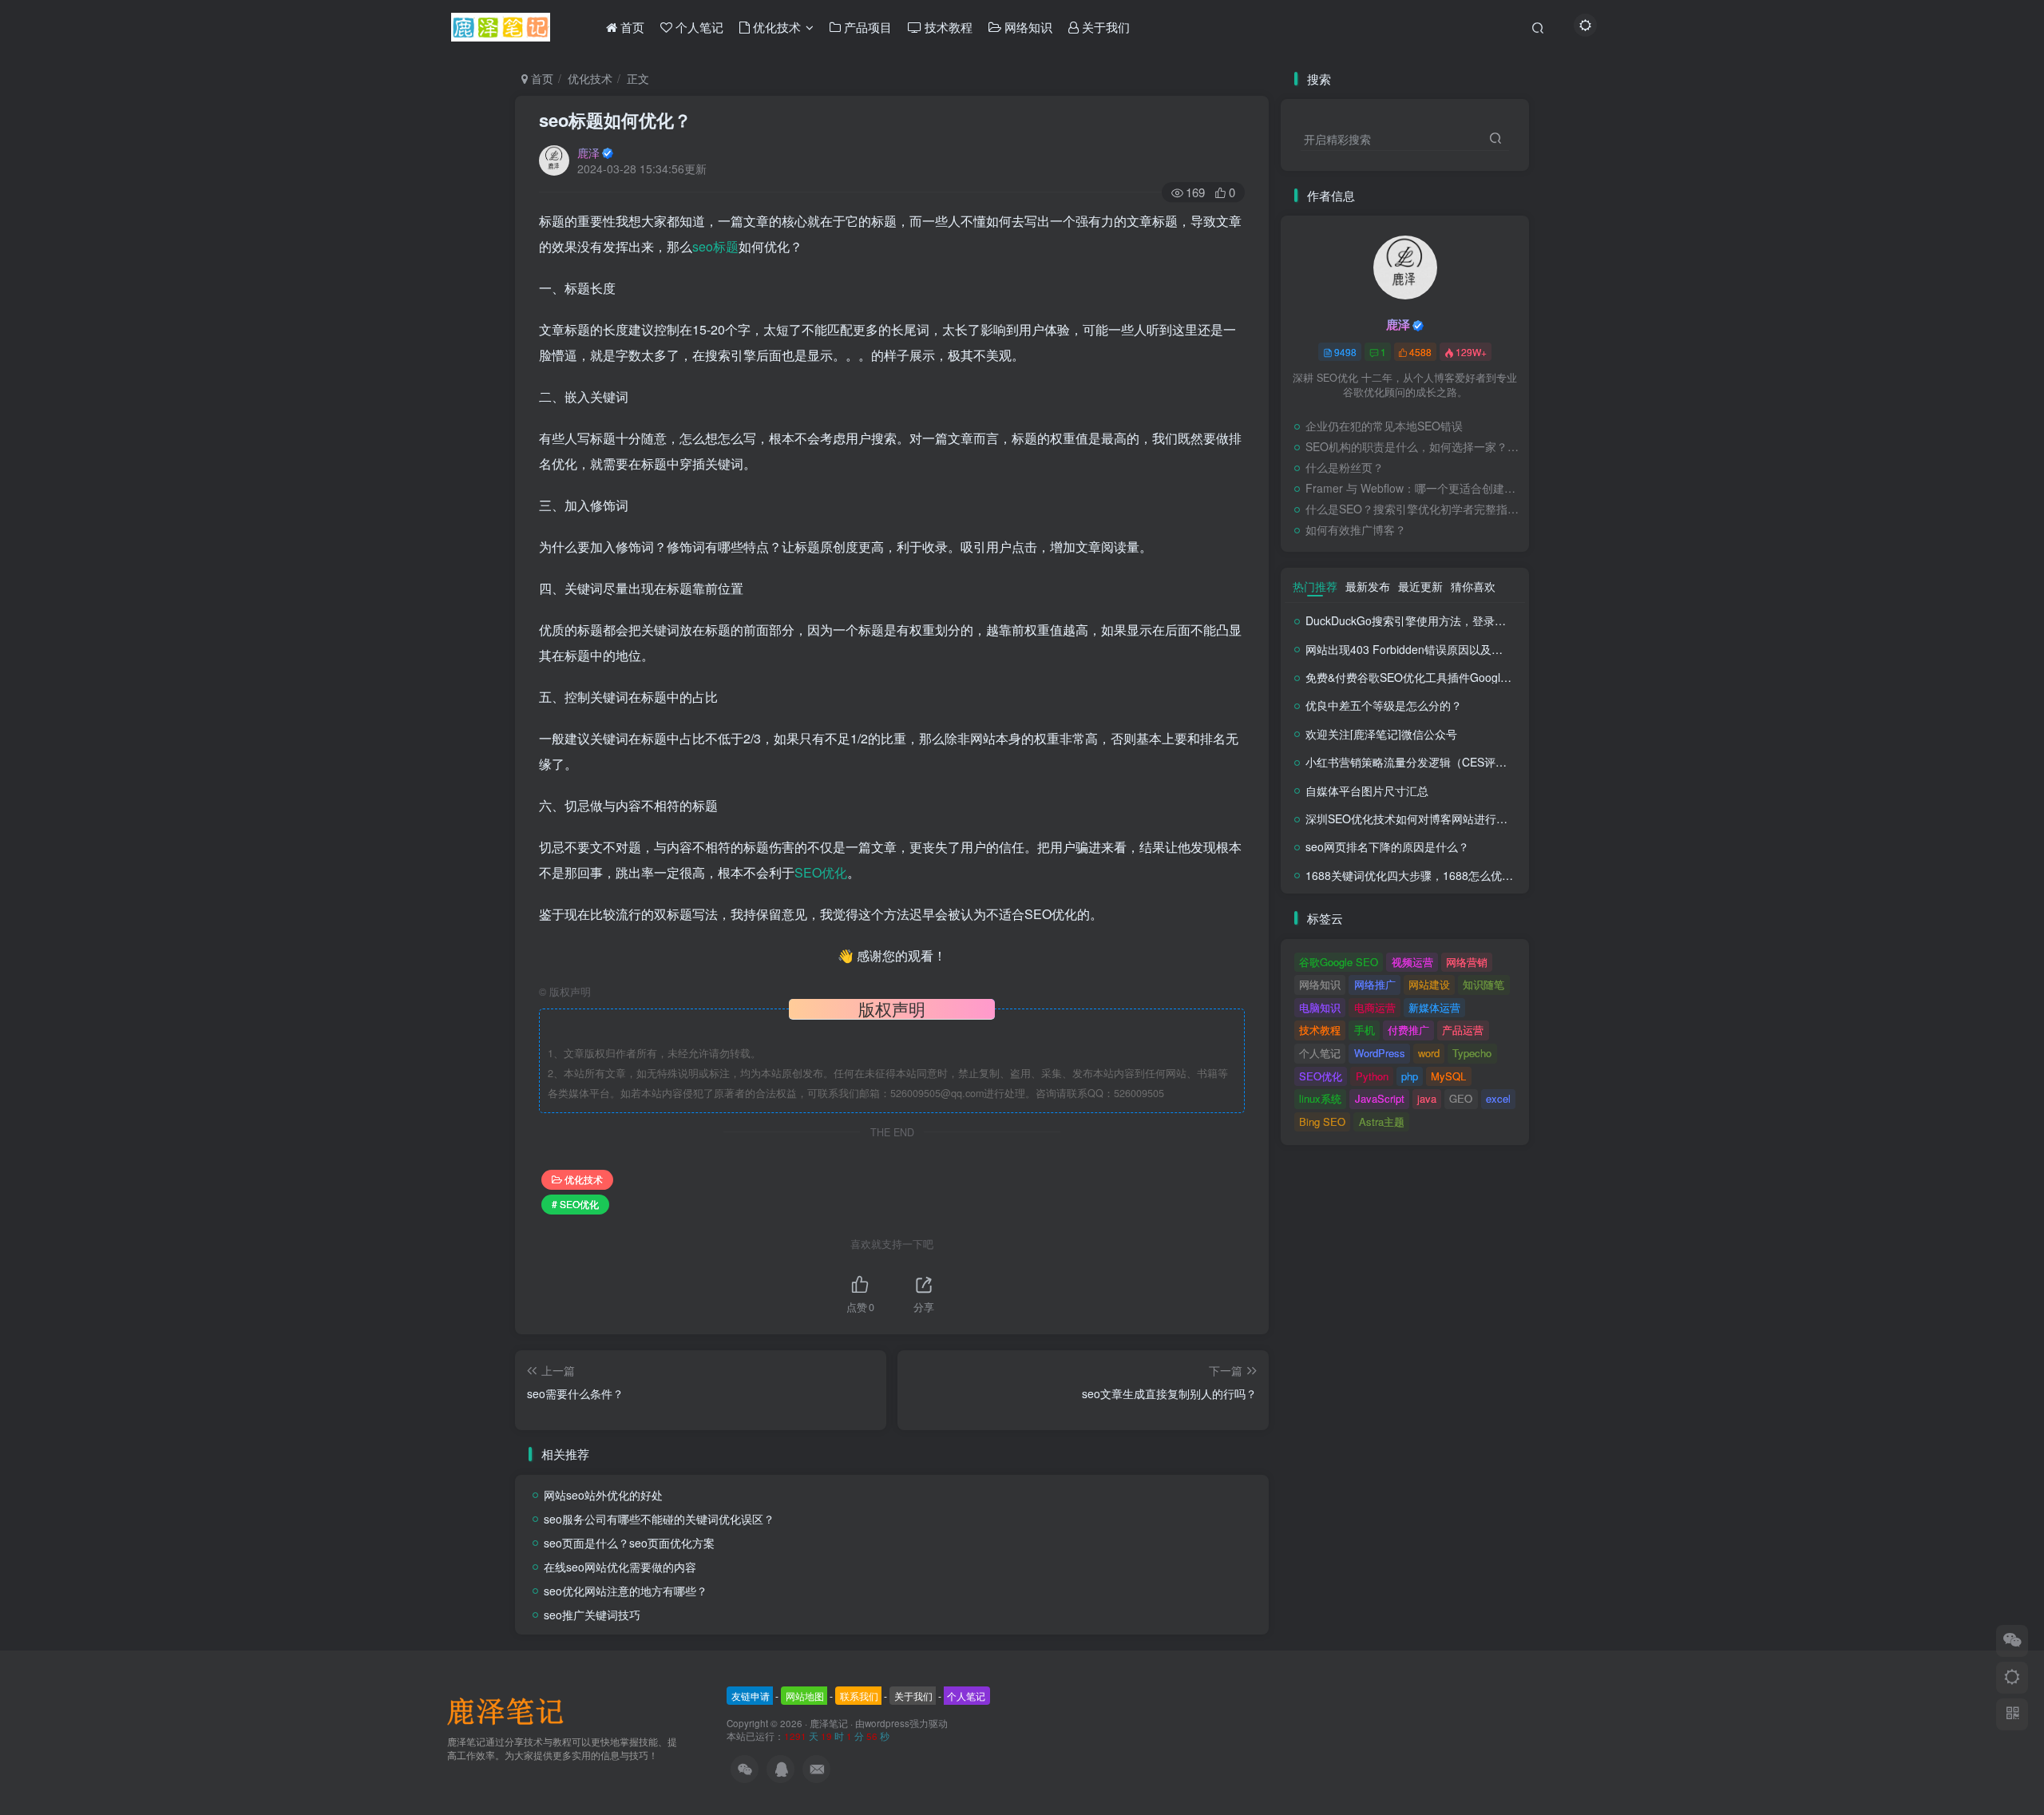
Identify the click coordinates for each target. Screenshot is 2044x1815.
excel (1498, 1098)
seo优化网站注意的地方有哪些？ (626, 1591)
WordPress (1380, 1053)
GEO (1461, 1098)
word (1429, 1053)
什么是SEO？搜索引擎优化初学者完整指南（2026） (1413, 509)
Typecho (1472, 1053)
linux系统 (1320, 1098)
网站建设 (1429, 984)
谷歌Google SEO (1339, 962)
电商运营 (1375, 1007)
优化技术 (590, 78)
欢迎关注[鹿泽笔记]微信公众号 (1381, 734)
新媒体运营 (1434, 1007)
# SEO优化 (575, 1204)
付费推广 (1408, 1030)
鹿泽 (588, 153)
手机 (1365, 1030)
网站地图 (805, 1696)
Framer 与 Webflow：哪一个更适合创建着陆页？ (1413, 488)
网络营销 (1467, 962)
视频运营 (1412, 962)
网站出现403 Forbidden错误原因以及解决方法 (1421, 649)
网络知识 (1320, 984)
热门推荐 (1315, 586)
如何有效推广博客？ (1356, 529)
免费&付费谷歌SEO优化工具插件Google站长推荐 (1428, 677)
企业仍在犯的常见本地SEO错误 (1384, 426)
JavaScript (1380, 1098)
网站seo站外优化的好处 (603, 1495)
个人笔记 (1320, 1053)
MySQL (1448, 1076)
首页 (541, 78)
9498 (1345, 352)
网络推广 (1375, 984)
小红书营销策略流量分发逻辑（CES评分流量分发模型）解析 (1456, 762)
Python (1372, 1076)
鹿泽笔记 (829, 1723)
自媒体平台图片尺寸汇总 (1367, 791)
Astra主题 (1382, 1121)
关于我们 (913, 1696)
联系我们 (859, 1696)
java (1427, 1098)
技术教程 (1320, 1030)
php (1410, 1076)
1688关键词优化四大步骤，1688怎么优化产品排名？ (1437, 875)
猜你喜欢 (1473, 586)
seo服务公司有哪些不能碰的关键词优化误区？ (659, 1519)
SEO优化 (821, 872)
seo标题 (715, 246)
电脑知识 (1320, 1007)
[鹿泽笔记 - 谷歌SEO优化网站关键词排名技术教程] (511, 1710)
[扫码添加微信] (2012, 1641)
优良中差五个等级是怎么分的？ (1384, 705)
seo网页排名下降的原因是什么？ (1387, 846)
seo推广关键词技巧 (592, 1615)
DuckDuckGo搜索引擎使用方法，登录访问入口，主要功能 (1450, 620)
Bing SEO (1322, 1121)
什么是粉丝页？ (1345, 467)
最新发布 (1368, 586)
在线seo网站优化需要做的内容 (620, 1567)
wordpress (887, 1723)
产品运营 (1463, 1030)
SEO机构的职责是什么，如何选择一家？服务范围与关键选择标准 (1413, 446)
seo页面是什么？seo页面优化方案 (629, 1543)
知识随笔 (1483, 984)
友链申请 (751, 1696)
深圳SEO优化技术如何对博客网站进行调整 (1412, 818)
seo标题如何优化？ (615, 120)
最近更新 (1420, 586)
